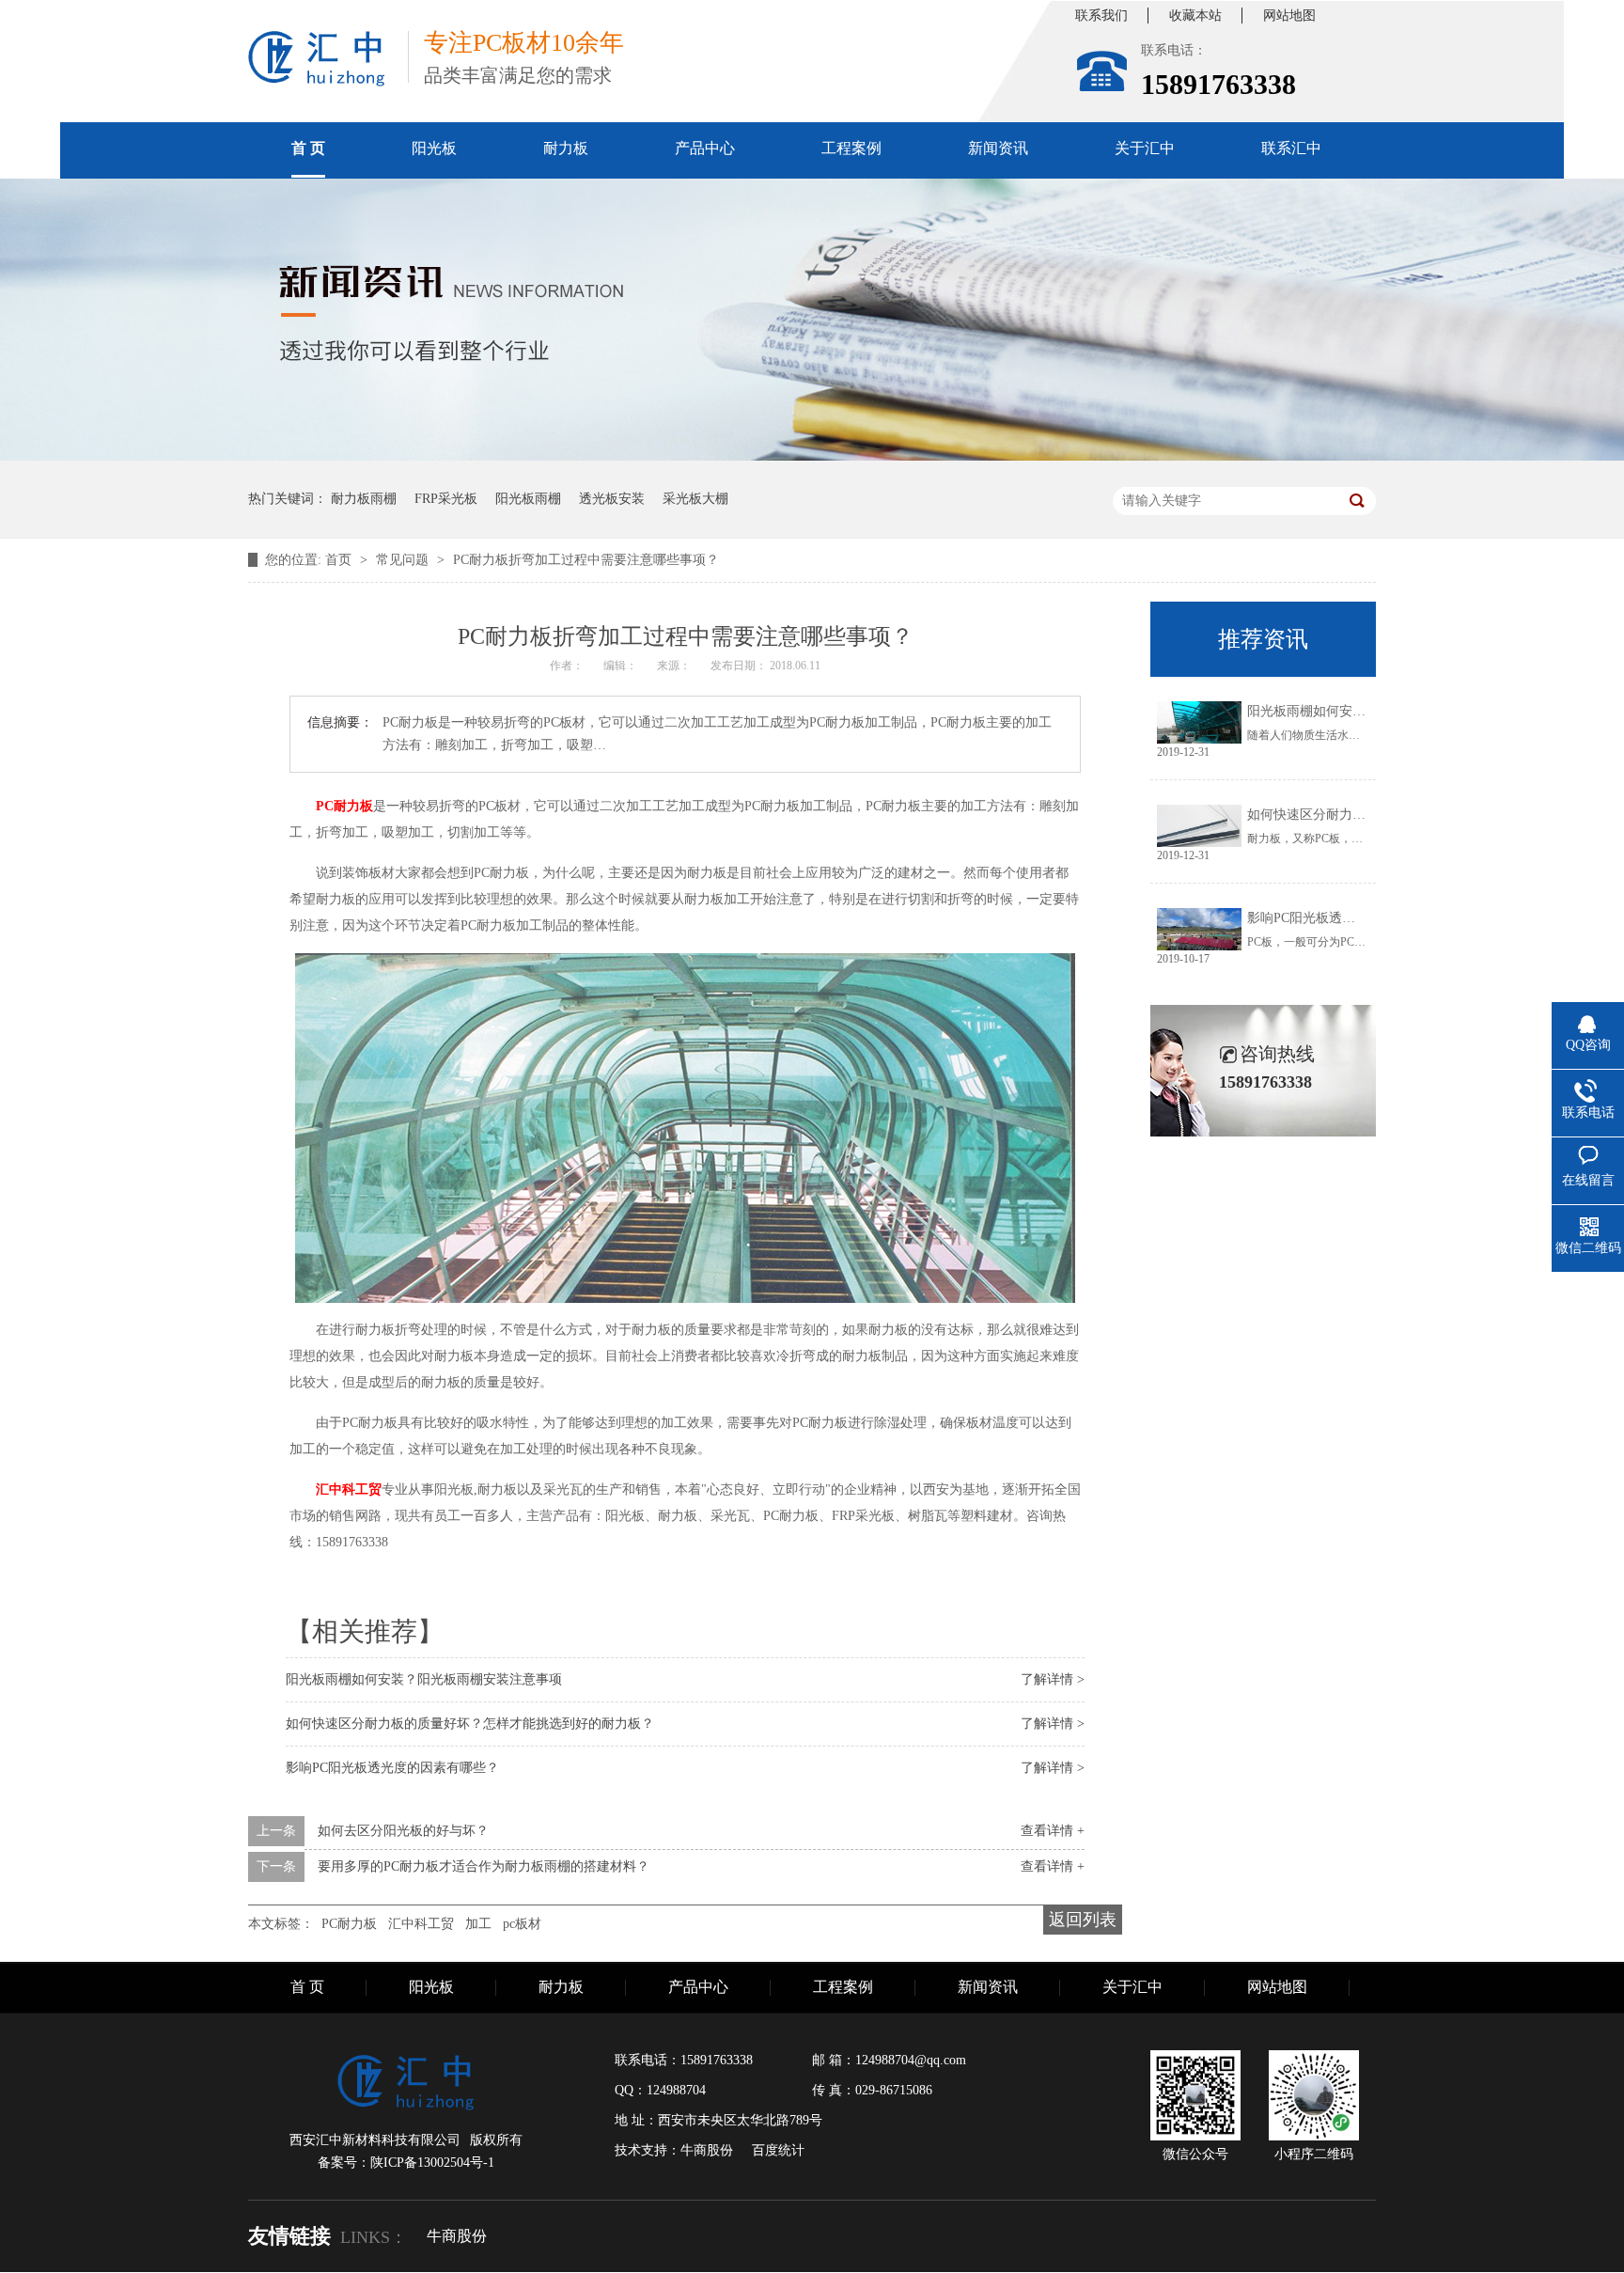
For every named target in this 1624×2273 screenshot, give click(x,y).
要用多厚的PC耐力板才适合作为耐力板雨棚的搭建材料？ (484, 1866)
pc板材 (522, 1924)
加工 (478, 1924)
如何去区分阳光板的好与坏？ (403, 1831)
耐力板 (566, 148)
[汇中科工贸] (317, 59)
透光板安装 (612, 499)
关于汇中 (1145, 148)
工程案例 (851, 148)
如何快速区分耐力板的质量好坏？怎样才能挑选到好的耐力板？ (470, 1724)
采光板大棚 (695, 499)
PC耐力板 (349, 1924)
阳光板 (434, 148)
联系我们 (1101, 16)
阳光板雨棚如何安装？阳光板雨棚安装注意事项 (424, 1679)
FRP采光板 (446, 499)
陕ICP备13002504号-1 (432, 2163)
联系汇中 (1291, 148)
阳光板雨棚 (528, 499)
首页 (340, 560)
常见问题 (404, 560)
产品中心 (705, 148)
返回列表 (1083, 1920)
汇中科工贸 (421, 1924)
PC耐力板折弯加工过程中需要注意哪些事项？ (586, 560)
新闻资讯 (998, 148)
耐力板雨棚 (364, 499)
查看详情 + (1053, 1831)
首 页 (308, 148)
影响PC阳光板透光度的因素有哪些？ (392, 1768)
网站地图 (1289, 16)
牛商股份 (457, 2236)
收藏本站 (1195, 16)
